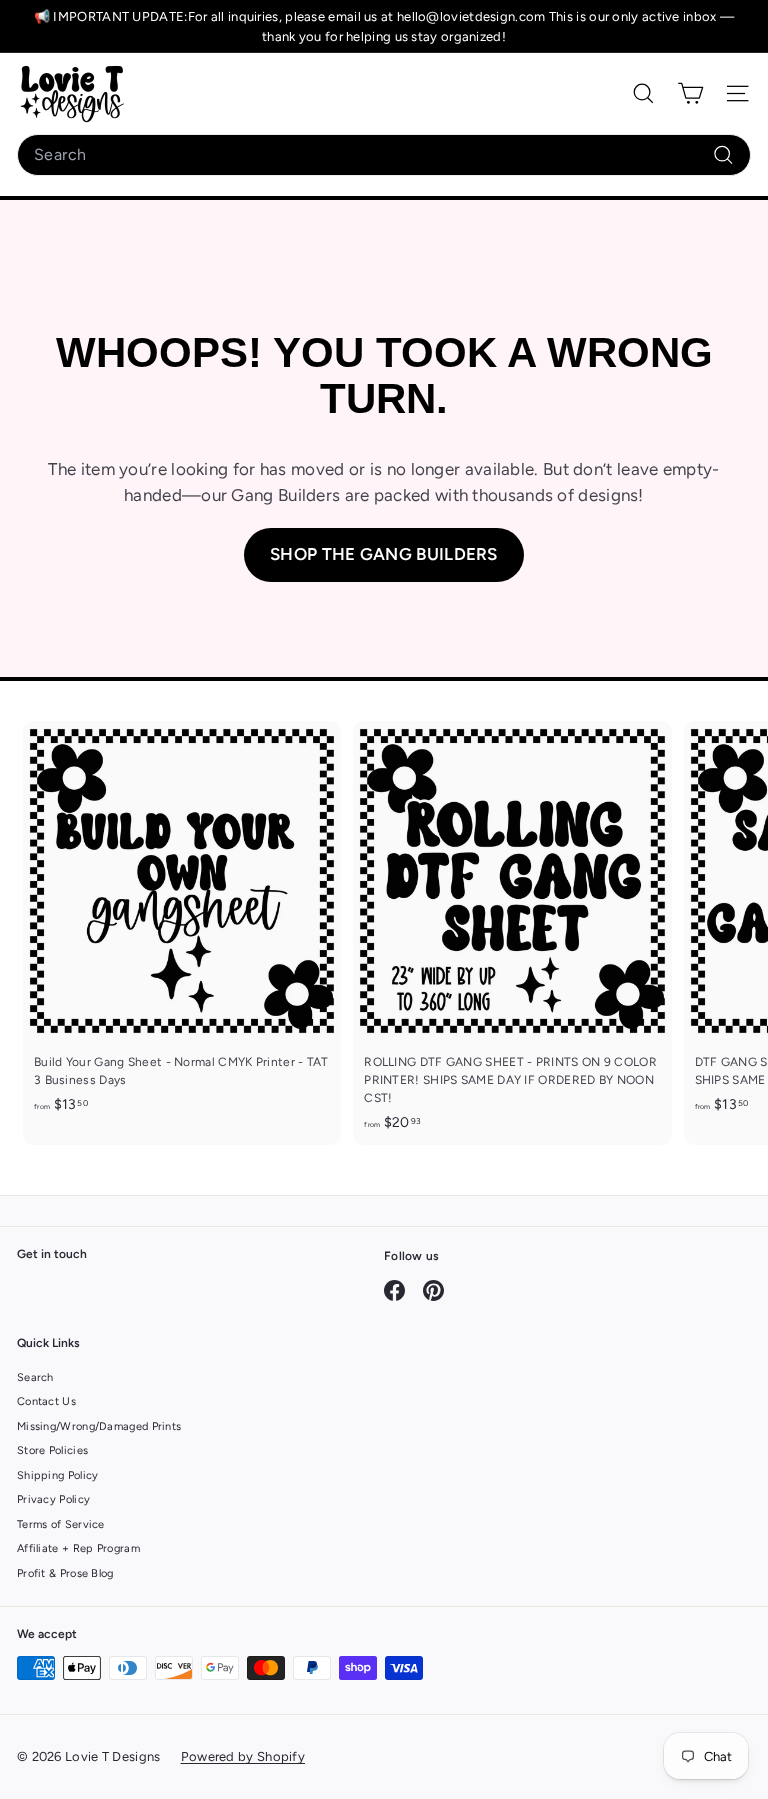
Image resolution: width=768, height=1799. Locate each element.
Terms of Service (61, 1524)
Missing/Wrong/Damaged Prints (99, 1426)
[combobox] (384, 155)
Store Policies (52, 1450)
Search (35, 1377)
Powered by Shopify (243, 1756)
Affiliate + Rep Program (78, 1548)
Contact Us (46, 1401)
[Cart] (690, 93)
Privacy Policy (53, 1499)
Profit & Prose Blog (65, 1573)
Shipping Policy (58, 1475)
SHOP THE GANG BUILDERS (384, 554)
